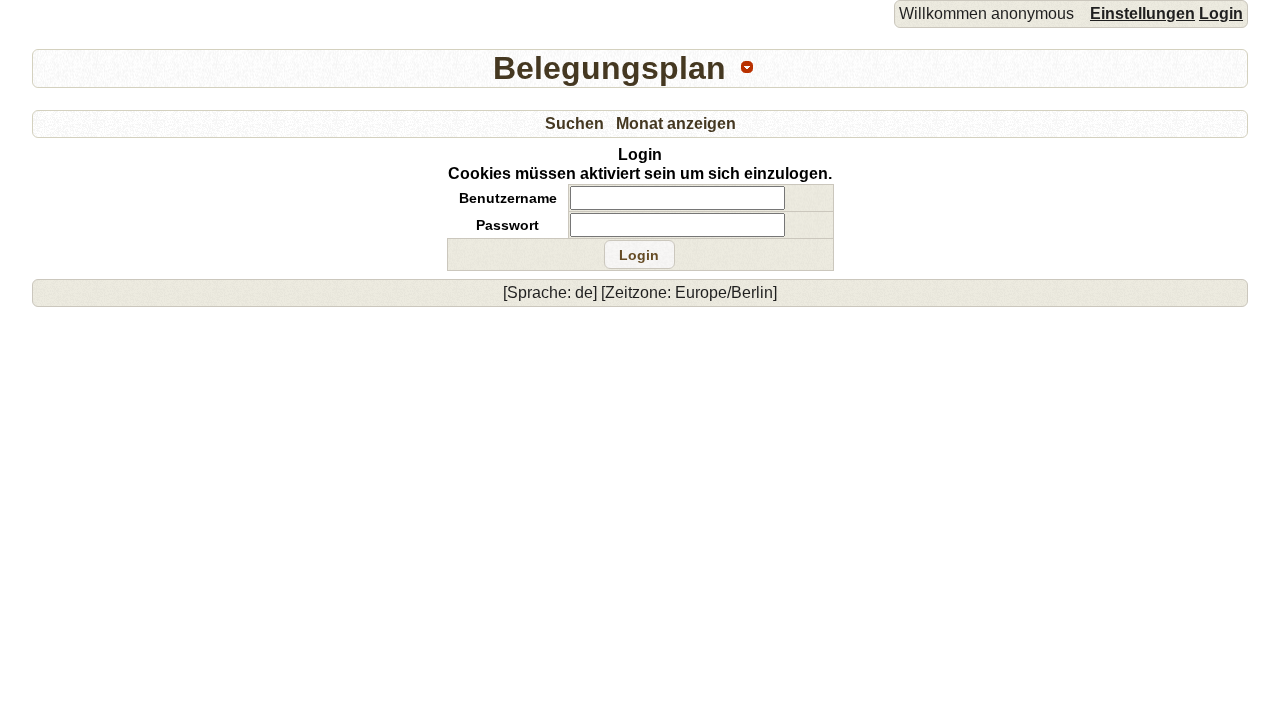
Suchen (574, 123)
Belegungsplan (609, 68)
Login (1221, 13)
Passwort (507, 225)
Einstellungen (1142, 13)
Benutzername (508, 198)
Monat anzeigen (676, 123)
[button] (639, 255)
